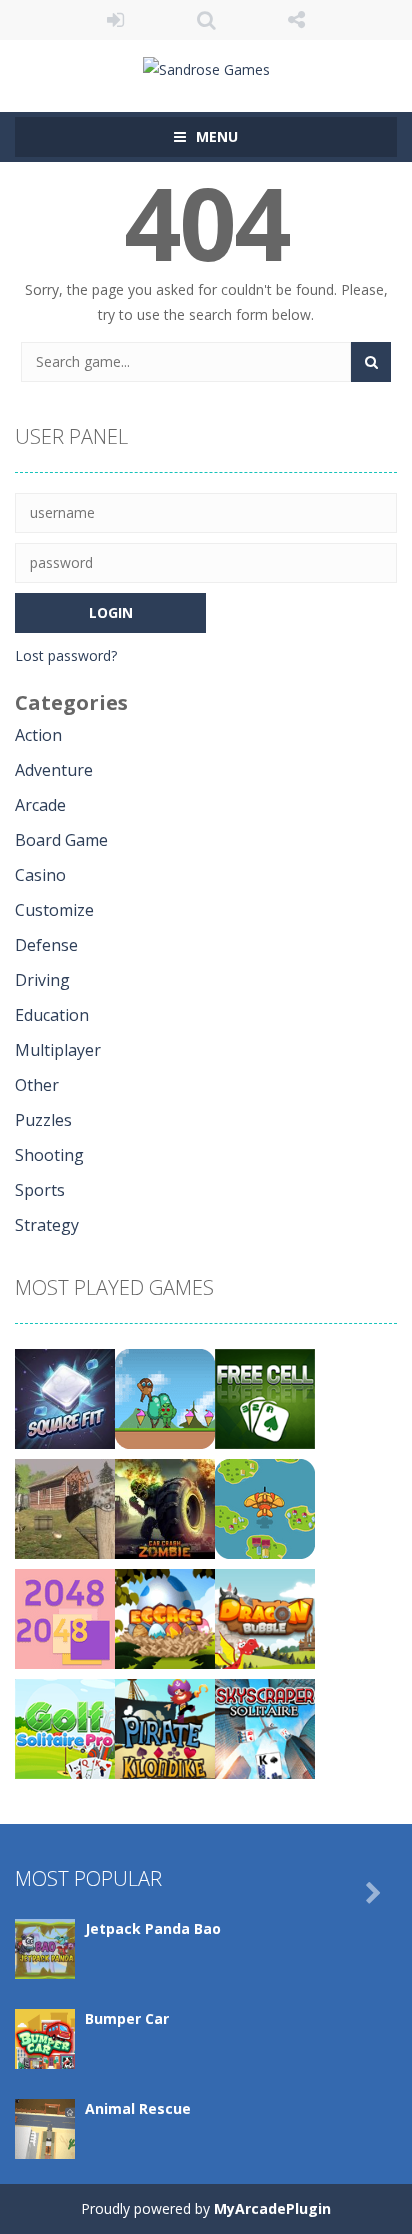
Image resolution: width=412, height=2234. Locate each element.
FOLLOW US (296, 20)
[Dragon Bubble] (265, 1617)
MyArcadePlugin (272, 2208)
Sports (40, 1190)
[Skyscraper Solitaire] (265, 1727)
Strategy (47, 1225)
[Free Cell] (265, 1397)
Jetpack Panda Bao (153, 1928)
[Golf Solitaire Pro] (65, 1727)
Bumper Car (127, 2018)
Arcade (40, 805)
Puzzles (43, 1120)
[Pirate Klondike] (165, 1727)
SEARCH (206, 20)
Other (37, 1085)
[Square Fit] (65, 1397)
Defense (46, 945)
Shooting (49, 1155)
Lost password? (66, 655)
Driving (42, 980)
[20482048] (65, 1617)
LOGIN (115, 20)
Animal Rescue (138, 2108)
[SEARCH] (371, 362)
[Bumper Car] (45, 2037)
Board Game (61, 840)
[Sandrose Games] (206, 67)
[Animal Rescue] (45, 2127)
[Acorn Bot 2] (165, 1397)
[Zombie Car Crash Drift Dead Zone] (165, 1507)
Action (38, 735)
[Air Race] (265, 1507)
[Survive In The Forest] (65, 1507)
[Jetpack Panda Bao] (45, 1947)
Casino (40, 875)
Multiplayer (58, 1050)
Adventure (54, 770)
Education (52, 1015)
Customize (54, 910)
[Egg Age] (165, 1617)
